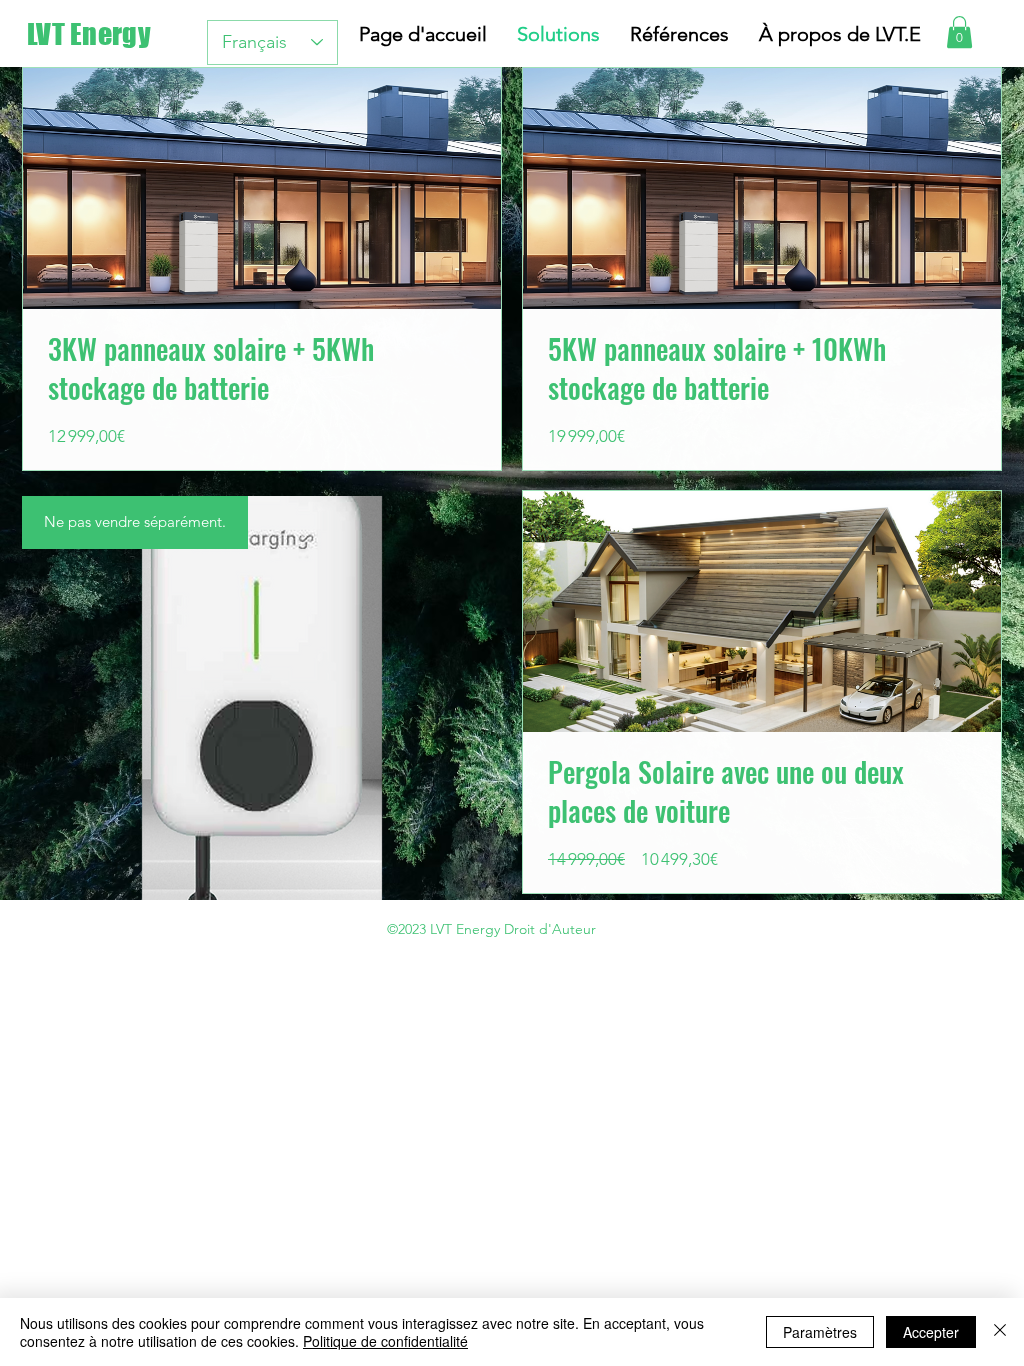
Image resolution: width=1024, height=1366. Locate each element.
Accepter (931, 1332)
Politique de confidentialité (385, 1341)
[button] (959, 32)
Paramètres (820, 1332)
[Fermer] (1000, 1332)
